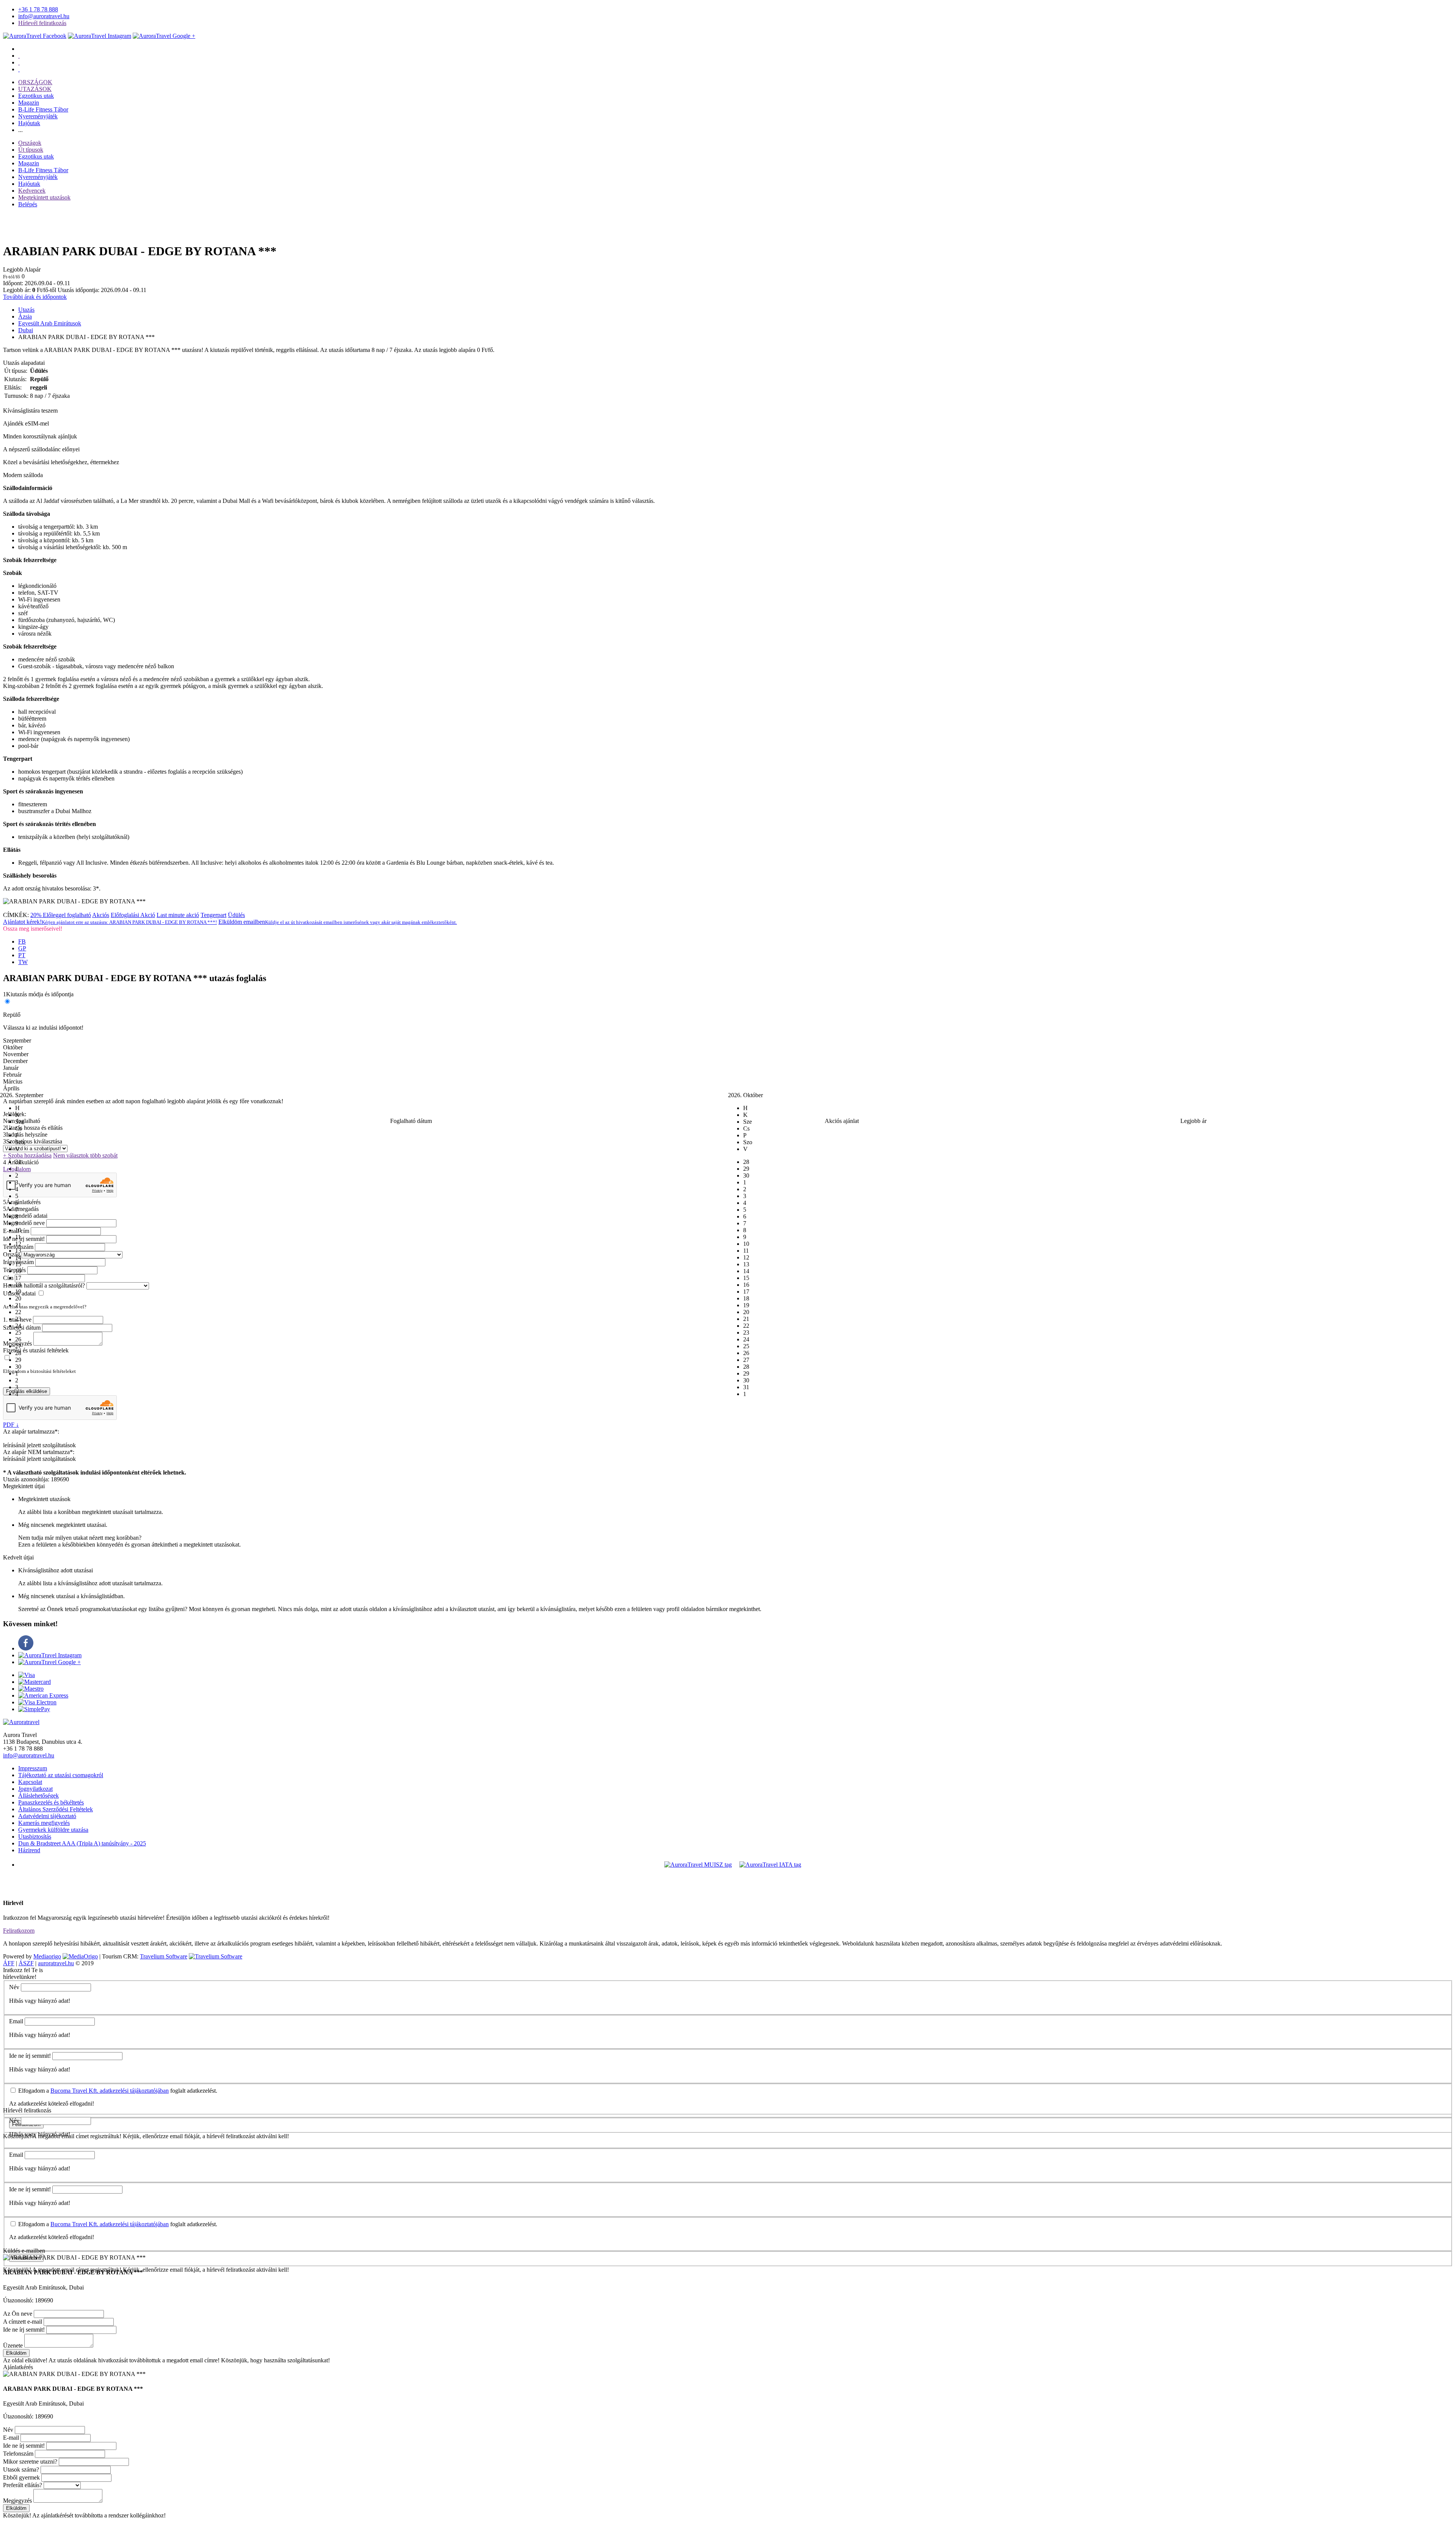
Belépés (28, 204)
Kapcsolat (30, 1782)
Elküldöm (16, 2353)
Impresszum (33, 1768)
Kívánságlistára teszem (30, 411)
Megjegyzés (17, 2501)
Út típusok (31, 150)
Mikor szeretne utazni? (30, 2462)
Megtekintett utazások (44, 197)
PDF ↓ (11, 1425)
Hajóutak (29, 123)
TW (23, 962)
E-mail (11, 2438)
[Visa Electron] (37, 1702)
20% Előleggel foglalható (61, 915)
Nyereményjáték (38, 116)
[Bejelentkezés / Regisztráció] (19, 69)
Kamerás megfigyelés (44, 1823)
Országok (30, 143)
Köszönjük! (17, 2515)
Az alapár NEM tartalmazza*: (39, 1452)
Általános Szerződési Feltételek (56, 1809)
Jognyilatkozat (35, 1789)
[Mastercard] (35, 1682)
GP (22, 948)
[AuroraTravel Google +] (49, 1662)
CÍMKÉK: (16, 915)
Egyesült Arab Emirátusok (50, 323)
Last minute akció (178, 915)
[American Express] (43, 1695)
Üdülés (236, 915)
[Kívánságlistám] (19, 56)
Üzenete (13, 2345)
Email (16, 2021)
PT (22, 955)
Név (14, 1987)
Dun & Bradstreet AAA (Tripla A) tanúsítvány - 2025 (82, 1843)
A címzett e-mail (23, 2322)
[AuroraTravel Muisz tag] (698, 1865)
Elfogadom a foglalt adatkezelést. (117, 2091)
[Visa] (27, 1675)
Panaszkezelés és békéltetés (51, 1802)
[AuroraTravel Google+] (164, 36)
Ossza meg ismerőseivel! (33, 929)
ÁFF (9, 1963)
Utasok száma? (21, 2469)
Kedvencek (32, 191)
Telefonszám (18, 2454)
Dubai (26, 330)
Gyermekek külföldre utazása (53, 1830)
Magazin (29, 103)
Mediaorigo (47, 1956)
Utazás (26, 310)
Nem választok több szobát (85, 1155)
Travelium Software (164, 1956)
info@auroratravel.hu (44, 16)
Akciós (101, 915)
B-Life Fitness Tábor (43, 109)
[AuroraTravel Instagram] (100, 36)
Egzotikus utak (36, 96)
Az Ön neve (18, 2314)
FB (22, 941)
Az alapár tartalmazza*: (31, 1431)
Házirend (29, 1850)
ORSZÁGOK (35, 82)
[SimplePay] (34, 1709)
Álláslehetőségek (38, 1796)
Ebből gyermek (21, 2477)
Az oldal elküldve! (25, 2360)
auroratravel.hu (56, 1963)
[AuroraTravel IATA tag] (770, 1865)
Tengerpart (213, 915)
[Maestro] (31, 1689)
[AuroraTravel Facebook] (35, 36)
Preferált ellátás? (23, 2485)
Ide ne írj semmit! (30, 2056)
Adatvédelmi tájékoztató (47, 1816)
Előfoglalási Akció (133, 915)
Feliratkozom (19, 1931)
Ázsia (25, 316)
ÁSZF (26, 1963)
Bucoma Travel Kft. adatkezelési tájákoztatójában (110, 2091)
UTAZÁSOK (35, 89)
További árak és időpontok (35, 297)
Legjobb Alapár (22, 269)
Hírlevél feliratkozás (42, 23)
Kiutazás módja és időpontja (40, 994)
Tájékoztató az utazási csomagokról (61, 1775)
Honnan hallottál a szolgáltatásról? (44, 1285)
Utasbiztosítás (35, 1837)
